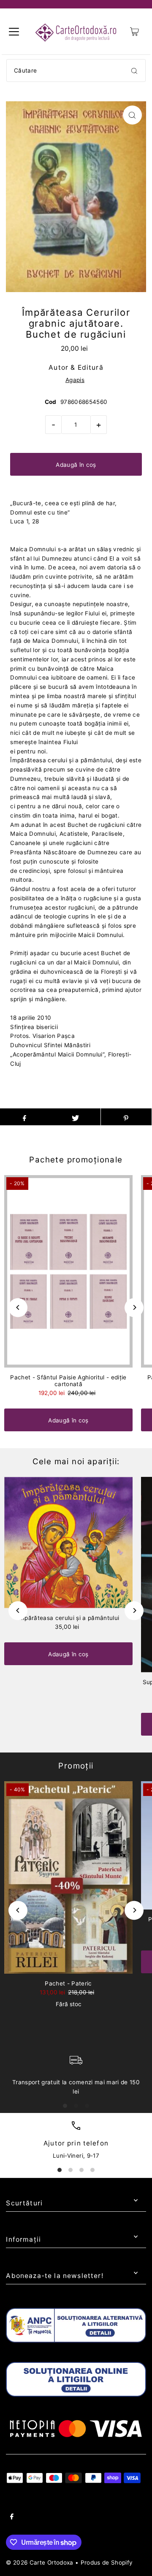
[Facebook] (12, 2518)
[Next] (134, 1307)
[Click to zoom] (132, 115)
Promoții (76, 1766)
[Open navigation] (14, 32)
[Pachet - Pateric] (68, 1877)
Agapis (75, 380)
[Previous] (18, 1307)
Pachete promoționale (76, 1160)
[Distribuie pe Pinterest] (126, 1117)
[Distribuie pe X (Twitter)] (75, 1117)
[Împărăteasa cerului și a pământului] (68, 1543)
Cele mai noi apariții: (76, 1461)
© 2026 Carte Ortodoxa (39, 2562)
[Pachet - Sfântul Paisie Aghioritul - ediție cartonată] (68, 1271)
